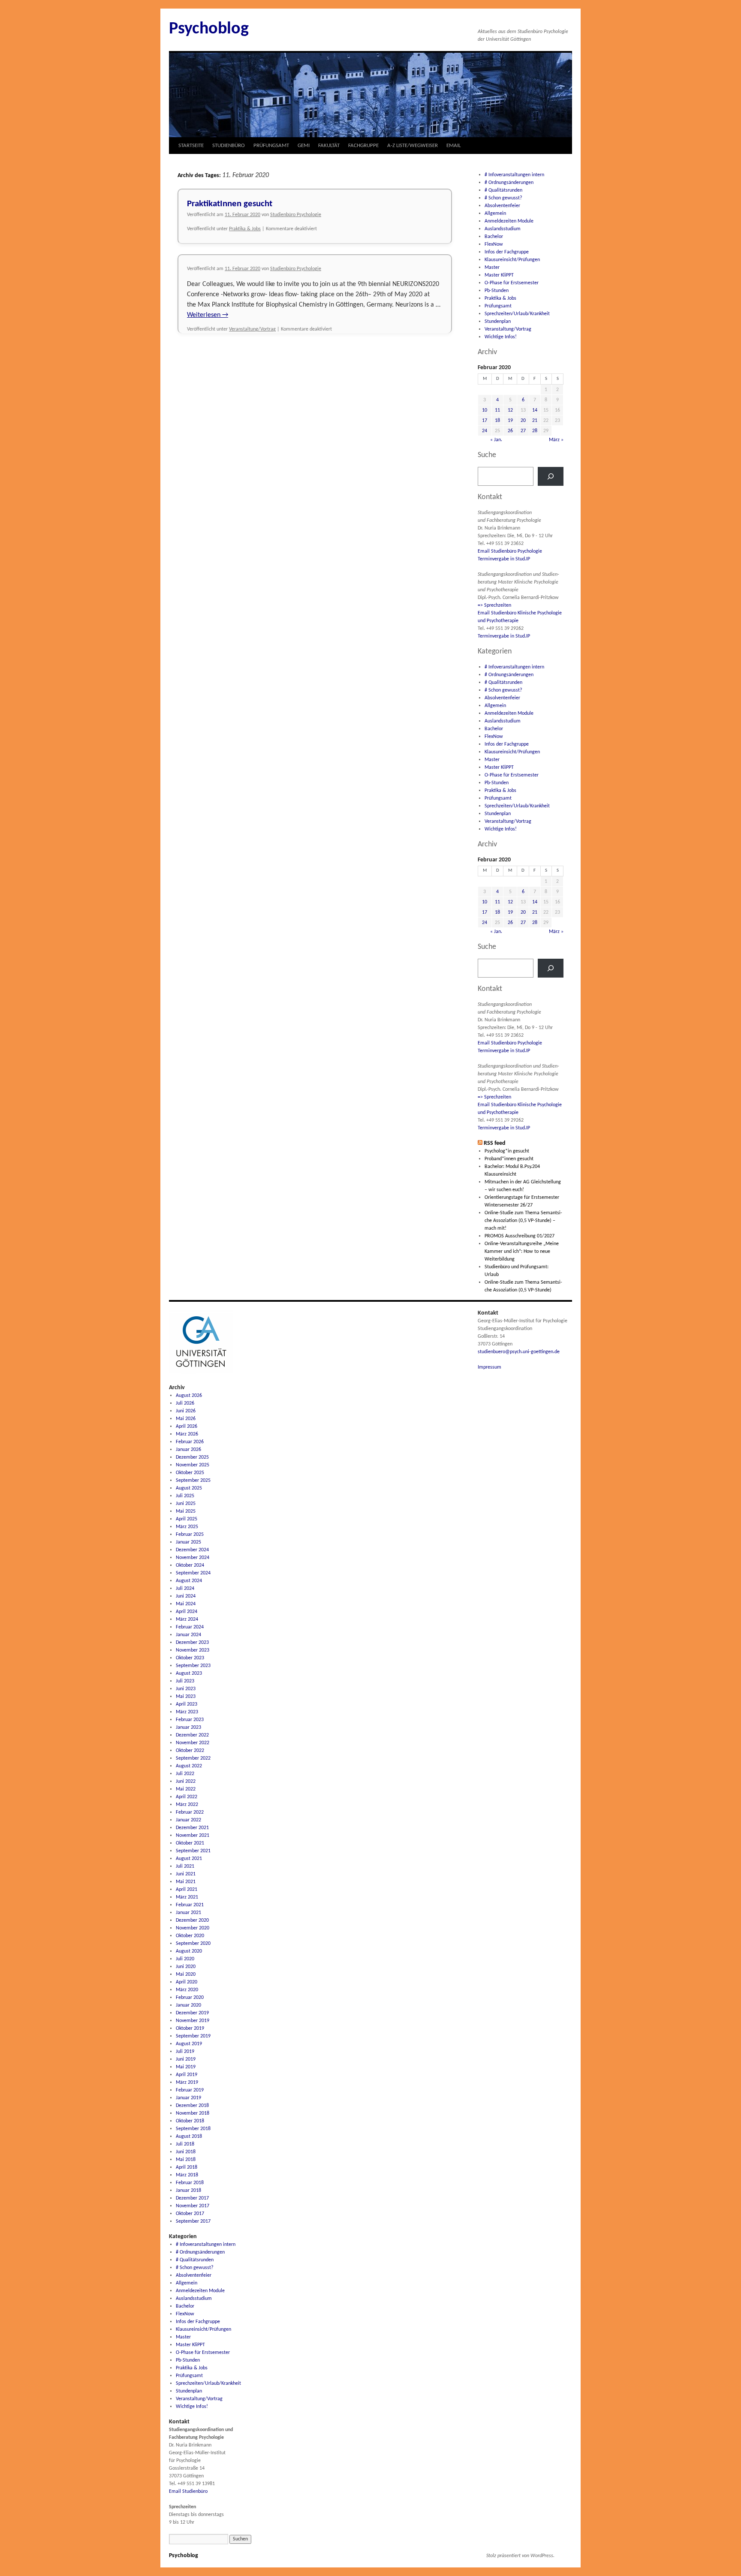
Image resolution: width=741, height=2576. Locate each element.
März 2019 (187, 2082)
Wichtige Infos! (501, 337)
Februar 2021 (190, 1905)
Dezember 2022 (192, 1735)
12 (510, 410)
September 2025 (193, 1481)
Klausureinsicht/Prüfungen (512, 260)
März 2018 (187, 2175)
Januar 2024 (188, 1635)
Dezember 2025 (192, 1457)
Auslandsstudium (503, 229)
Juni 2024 (186, 1596)
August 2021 (189, 1859)
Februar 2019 (190, 2090)
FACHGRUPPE (363, 146)
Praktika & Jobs (245, 229)
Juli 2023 (185, 1681)
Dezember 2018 (192, 2106)
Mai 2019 (186, 2067)
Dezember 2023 (192, 1643)
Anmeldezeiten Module (509, 221)
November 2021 (193, 1836)
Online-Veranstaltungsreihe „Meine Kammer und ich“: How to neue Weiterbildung (522, 1252)
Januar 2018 (188, 2191)
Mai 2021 (186, 1882)
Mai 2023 (186, 1697)
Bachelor (494, 237)
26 (510, 431)
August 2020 (189, 1951)
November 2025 (193, 1465)
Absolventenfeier (502, 206)
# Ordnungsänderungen (509, 183)
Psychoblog (209, 29)
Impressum (489, 1367)
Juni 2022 (186, 1782)
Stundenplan (498, 322)
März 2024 (187, 1619)
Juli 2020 (185, 1959)
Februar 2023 (190, 1720)
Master (492, 268)
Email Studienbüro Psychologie (510, 551)
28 (535, 431)
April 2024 (187, 1612)
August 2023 (189, 1673)
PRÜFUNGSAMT (271, 146)
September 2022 (193, 1758)
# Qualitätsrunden (503, 190)
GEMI (304, 146)
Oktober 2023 (190, 1658)
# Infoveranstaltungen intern (514, 175)
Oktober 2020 (190, 1936)
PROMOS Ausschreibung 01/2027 (520, 1236)
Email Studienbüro (188, 2492)
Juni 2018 (186, 2152)
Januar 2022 (188, 1820)
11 (497, 410)
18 (497, 421)
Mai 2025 (186, 1511)
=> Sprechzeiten (494, 605)
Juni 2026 (186, 1411)
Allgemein (495, 214)
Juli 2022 (185, 1774)
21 (535, 421)
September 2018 (193, 2129)
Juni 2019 (186, 2059)
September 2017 (193, 2221)
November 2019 (193, 2021)
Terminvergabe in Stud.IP (504, 559)
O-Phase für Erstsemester (512, 283)
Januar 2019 (188, 2098)
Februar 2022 (190, 1812)
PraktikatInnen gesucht (230, 204)
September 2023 (193, 1666)
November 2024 (193, 1558)
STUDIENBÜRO (229, 146)
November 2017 (193, 2206)
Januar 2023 (188, 1727)
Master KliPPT (499, 275)
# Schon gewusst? (503, 198)
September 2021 (193, 1851)
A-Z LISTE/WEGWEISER (413, 146)
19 (510, 421)
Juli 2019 (185, 2052)
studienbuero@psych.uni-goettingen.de (519, 1352)
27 (523, 431)
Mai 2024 (186, 1604)
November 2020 (193, 1928)
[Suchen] (551, 476)
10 (485, 410)
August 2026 (189, 1396)
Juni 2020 (186, 1967)
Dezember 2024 (192, 1550)
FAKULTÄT (329, 146)
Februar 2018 (190, 2183)
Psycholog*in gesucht (507, 1151)
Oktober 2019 (190, 2028)
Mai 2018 (186, 2160)
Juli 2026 (185, 1403)
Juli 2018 (185, 2144)
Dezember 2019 (192, 2013)
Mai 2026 (186, 1419)
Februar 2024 (190, 1627)
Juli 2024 (185, 1589)
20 (523, 421)
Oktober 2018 (190, 2121)
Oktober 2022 (190, 1751)
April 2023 (187, 1704)
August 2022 (189, 1766)
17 (485, 421)
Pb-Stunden (497, 291)
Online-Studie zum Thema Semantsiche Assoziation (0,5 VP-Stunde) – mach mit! (523, 1221)
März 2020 (187, 1990)
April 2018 (187, 2167)
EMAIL (453, 146)
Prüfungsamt (498, 306)
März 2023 (187, 1712)
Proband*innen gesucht (509, 1159)
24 (485, 431)
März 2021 (187, 1897)
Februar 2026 (190, 1442)
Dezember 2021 (192, 1828)
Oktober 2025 (190, 1473)
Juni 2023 (186, 1689)
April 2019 (187, 2075)
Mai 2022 (186, 1789)
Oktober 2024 (190, 1565)
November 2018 (193, 2113)
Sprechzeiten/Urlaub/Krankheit (517, 314)
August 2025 (189, 1488)
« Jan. (496, 440)
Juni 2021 (186, 1874)
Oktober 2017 (190, 2214)
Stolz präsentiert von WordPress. (520, 2556)
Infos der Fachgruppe (507, 252)
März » (556, 440)
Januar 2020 (188, 2005)
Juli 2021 (185, 1866)
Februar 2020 (190, 1998)
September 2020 (193, 1944)
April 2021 (187, 1890)
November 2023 (193, 1650)
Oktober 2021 (190, 1843)
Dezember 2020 (192, 1920)
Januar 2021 (188, 1913)
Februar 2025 (190, 1535)
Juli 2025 (185, 1496)
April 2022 (187, 1797)
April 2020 (187, 1982)
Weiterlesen (208, 315)
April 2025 (187, 1519)
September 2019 (193, 2036)
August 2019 (189, 2044)
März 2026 (187, 1434)
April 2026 (187, 1426)
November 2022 (193, 1743)
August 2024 (189, 1581)
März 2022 (187, 1805)
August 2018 (189, 2137)
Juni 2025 (186, 1504)
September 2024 (193, 1573)
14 (535, 410)
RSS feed (495, 1143)
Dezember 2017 (192, 2198)
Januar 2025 (188, 1542)
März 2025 (187, 1527)
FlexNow (494, 244)
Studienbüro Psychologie (296, 215)
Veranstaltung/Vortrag (252, 329)
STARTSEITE (191, 146)
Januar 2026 (188, 1450)
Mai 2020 (186, 1974)
